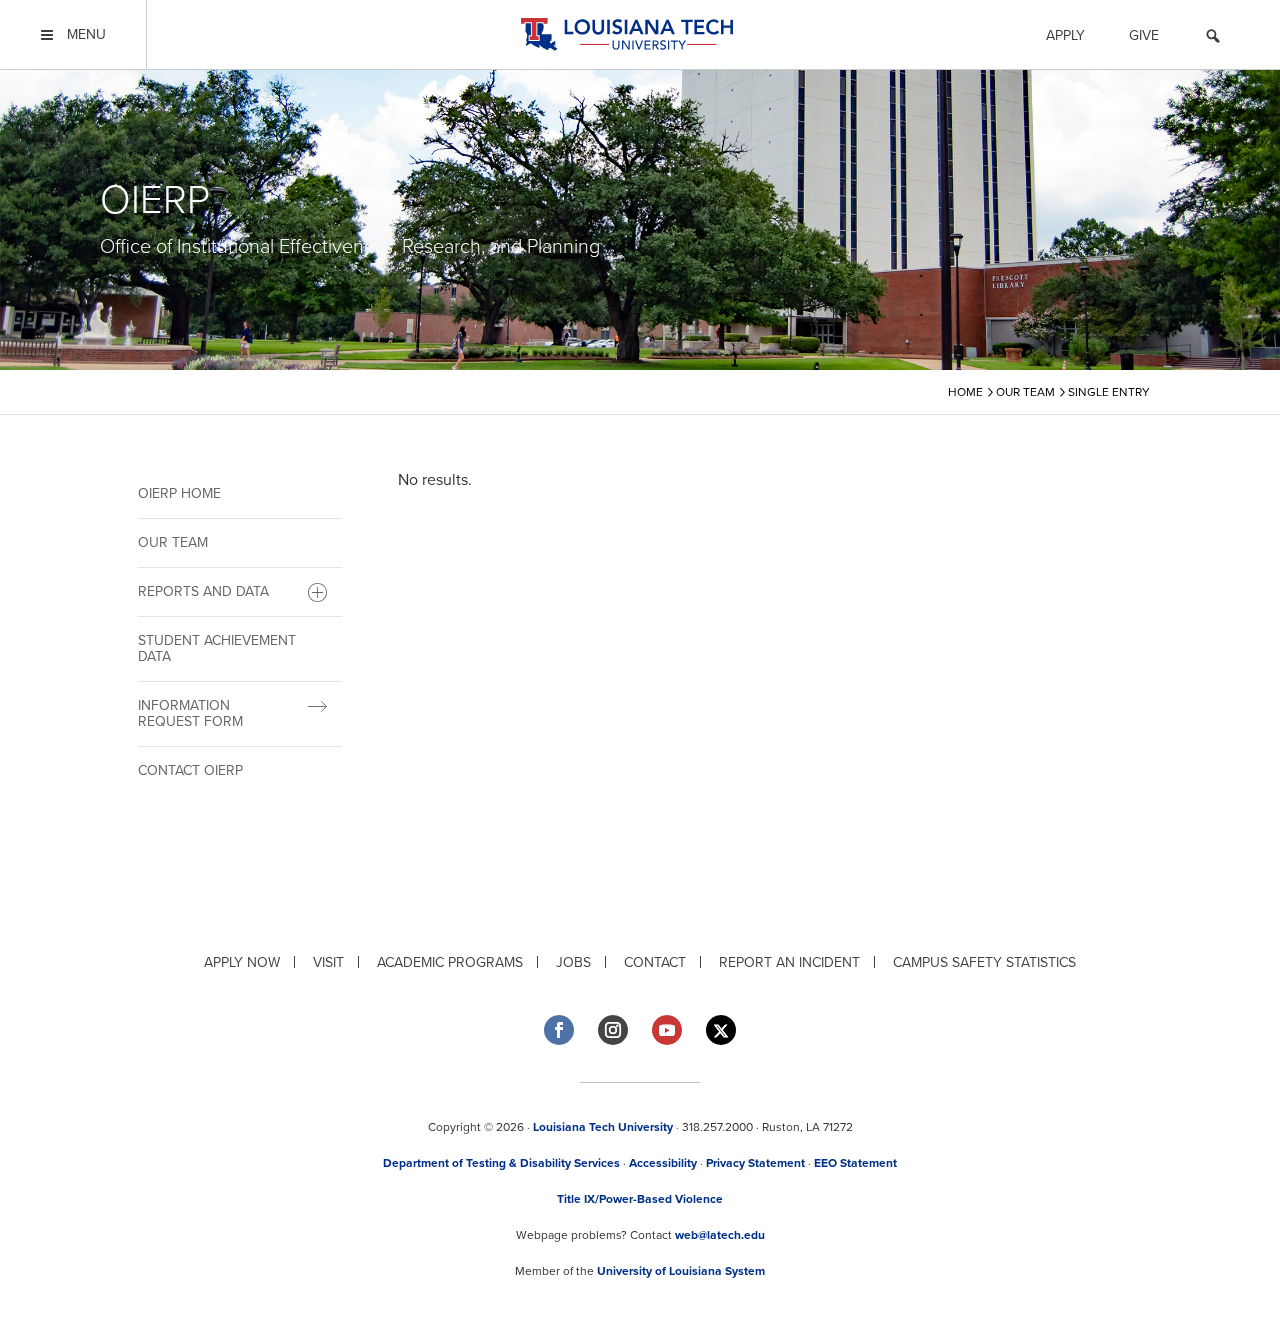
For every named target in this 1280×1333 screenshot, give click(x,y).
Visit (328, 962)
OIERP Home (179, 493)
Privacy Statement (755, 1163)
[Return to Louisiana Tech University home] (626, 34)
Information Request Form (190, 713)
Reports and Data (203, 591)
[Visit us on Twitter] (721, 1030)
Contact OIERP (190, 770)
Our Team (173, 542)
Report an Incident (789, 962)
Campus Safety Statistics (984, 962)
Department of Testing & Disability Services (501, 1163)
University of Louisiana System (681, 1271)
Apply (1065, 35)
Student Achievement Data (217, 648)
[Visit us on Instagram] (613, 1030)
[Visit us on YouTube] (667, 1030)
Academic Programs (450, 962)
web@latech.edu (720, 1235)
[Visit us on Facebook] (559, 1030)
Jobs (573, 962)
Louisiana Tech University (603, 1127)
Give (1144, 35)
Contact (655, 962)
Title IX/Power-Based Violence (640, 1199)
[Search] (1213, 39)
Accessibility (663, 1163)
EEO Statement (855, 1163)
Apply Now (242, 962)
